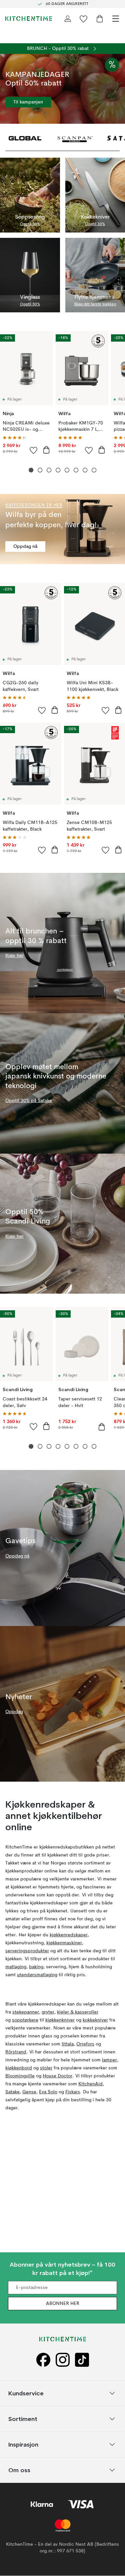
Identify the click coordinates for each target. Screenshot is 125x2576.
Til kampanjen (28, 102)
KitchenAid (90, 2084)
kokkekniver (95, 2020)
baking (36, 1967)
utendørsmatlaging (37, 1975)
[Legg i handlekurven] (46, 450)
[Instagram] (63, 2360)
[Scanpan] (75, 138)
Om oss (19, 2470)
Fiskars (73, 2092)
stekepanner (26, 2012)
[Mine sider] (68, 19)
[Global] (25, 138)
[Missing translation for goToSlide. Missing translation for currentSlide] (31, 470)
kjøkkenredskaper (69, 1935)
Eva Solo (48, 2092)
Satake (12, 2092)
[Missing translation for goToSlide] (40, 470)
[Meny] (116, 19)
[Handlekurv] (100, 19)
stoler (46, 2068)
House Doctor (57, 2076)
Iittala (68, 2044)
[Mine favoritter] (84, 19)
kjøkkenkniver (60, 2020)
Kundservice (26, 2393)
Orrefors (85, 2044)
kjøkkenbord (19, 2068)
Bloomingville (20, 2076)
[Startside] (29, 19)
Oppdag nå (25, 547)
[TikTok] (82, 2360)
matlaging (16, 1967)
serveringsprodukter (27, 1951)
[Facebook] (43, 2360)
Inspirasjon (23, 2444)
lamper (109, 2060)
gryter (48, 2012)
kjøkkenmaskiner (64, 1943)
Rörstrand (16, 2052)
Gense (29, 2092)
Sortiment (23, 2419)
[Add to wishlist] (34, 450)
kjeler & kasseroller (78, 2012)
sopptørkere (25, 2020)
